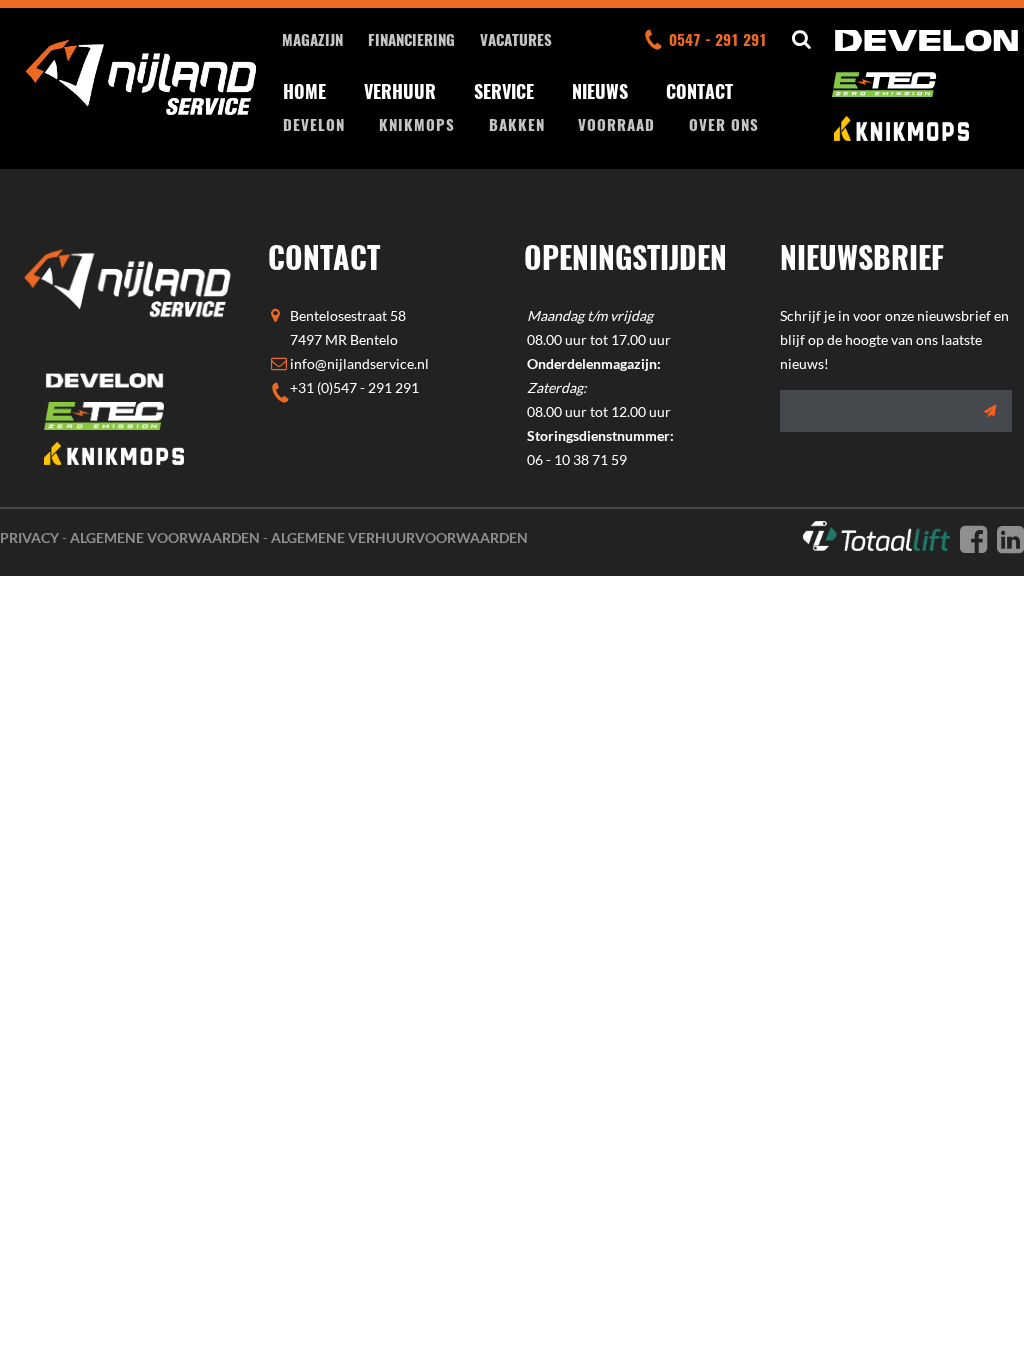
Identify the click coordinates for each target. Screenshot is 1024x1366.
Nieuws (600, 91)
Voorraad (616, 124)
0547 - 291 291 (718, 39)
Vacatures (516, 39)
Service (504, 91)
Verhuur (400, 91)
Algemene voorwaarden (165, 537)
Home (304, 91)
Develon (314, 124)
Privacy (29, 537)
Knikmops (417, 124)
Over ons (724, 124)
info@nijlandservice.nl (359, 363)
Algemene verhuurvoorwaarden (399, 537)
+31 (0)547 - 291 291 (354, 387)
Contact (699, 91)
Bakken (517, 124)
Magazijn (312, 39)
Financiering (411, 39)
